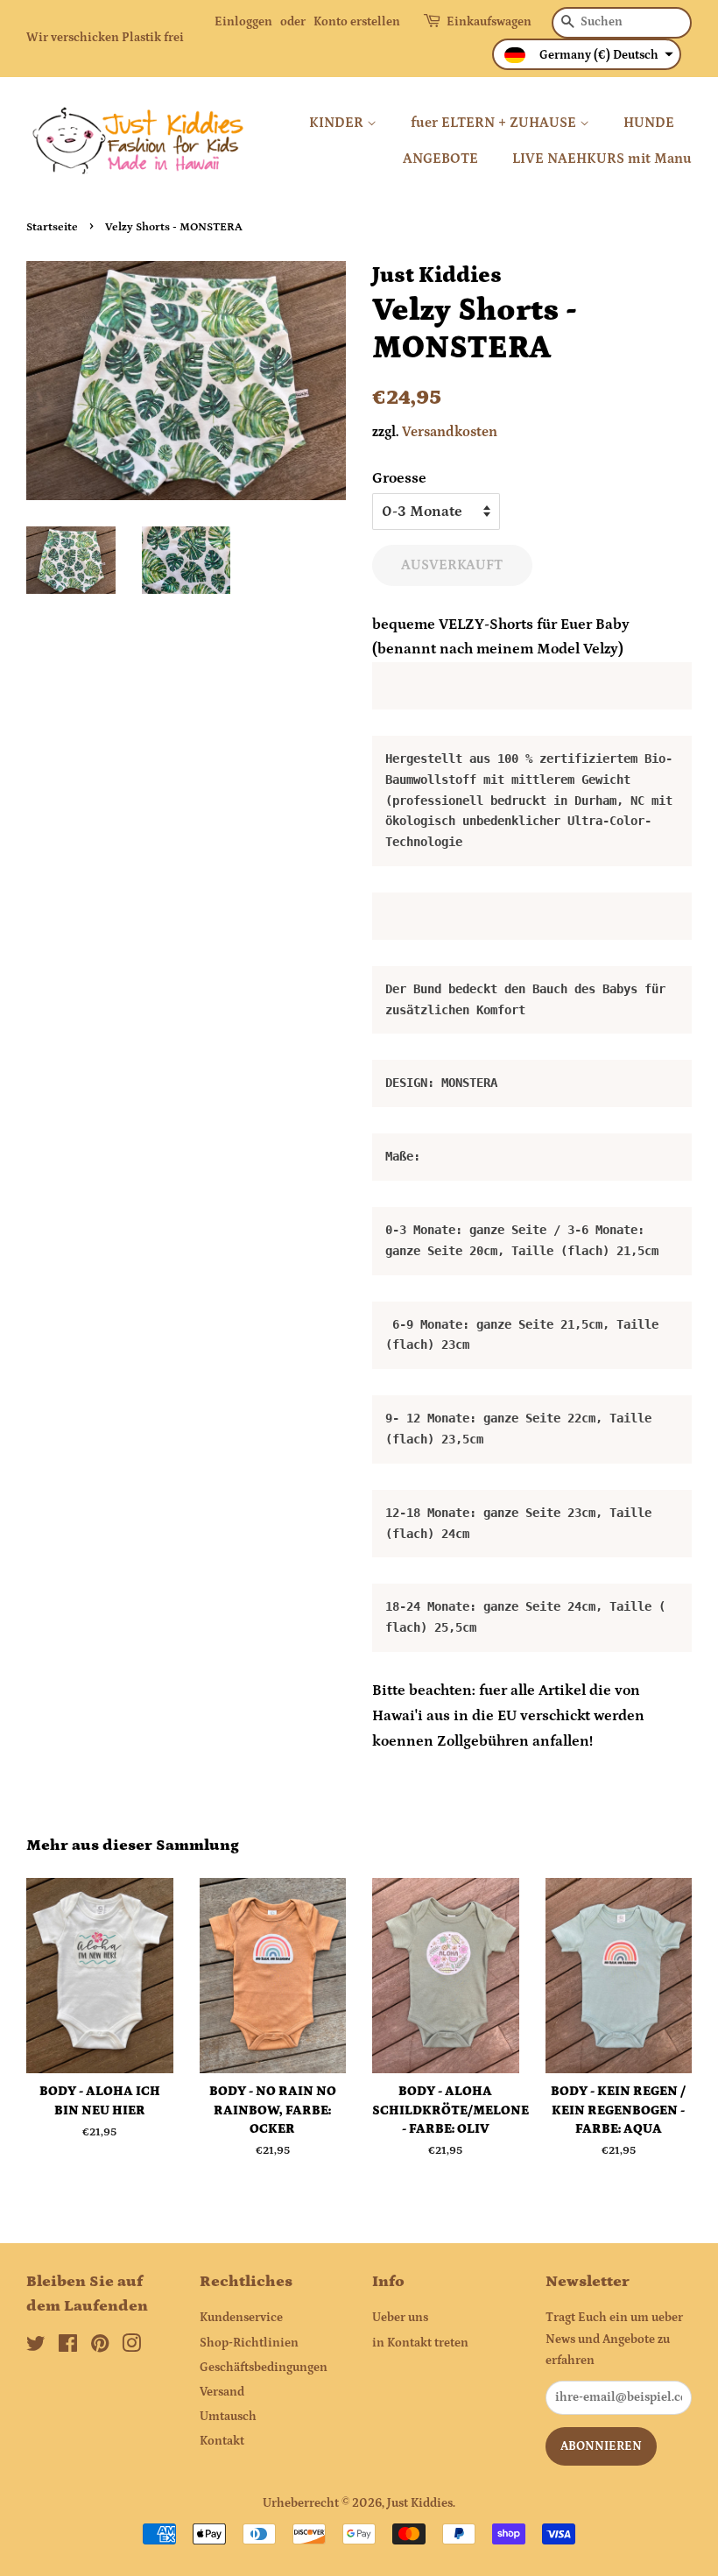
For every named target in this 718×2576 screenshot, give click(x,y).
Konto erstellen (357, 22)
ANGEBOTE (440, 159)
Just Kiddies (420, 2503)
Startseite (52, 227)
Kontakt (222, 2441)
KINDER (338, 123)
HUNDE (649, 123)
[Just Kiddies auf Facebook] (68, 2347)
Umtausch (228, 2417)
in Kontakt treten (420, 2343)
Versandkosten (450, 432)
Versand (222, 2392)
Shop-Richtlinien (249, 2343)
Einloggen (243, 22)
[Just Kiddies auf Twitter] (36, 2347)
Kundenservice (241, 2318)
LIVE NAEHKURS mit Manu (602, 159)
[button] (587, 54)
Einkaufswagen (489, 22)
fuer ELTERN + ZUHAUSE (495, 123)
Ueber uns (400, 2318)
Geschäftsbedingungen (264, 2368)
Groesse (399, 478)
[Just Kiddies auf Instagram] (131, 2347)
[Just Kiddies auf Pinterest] (100, 2347)
